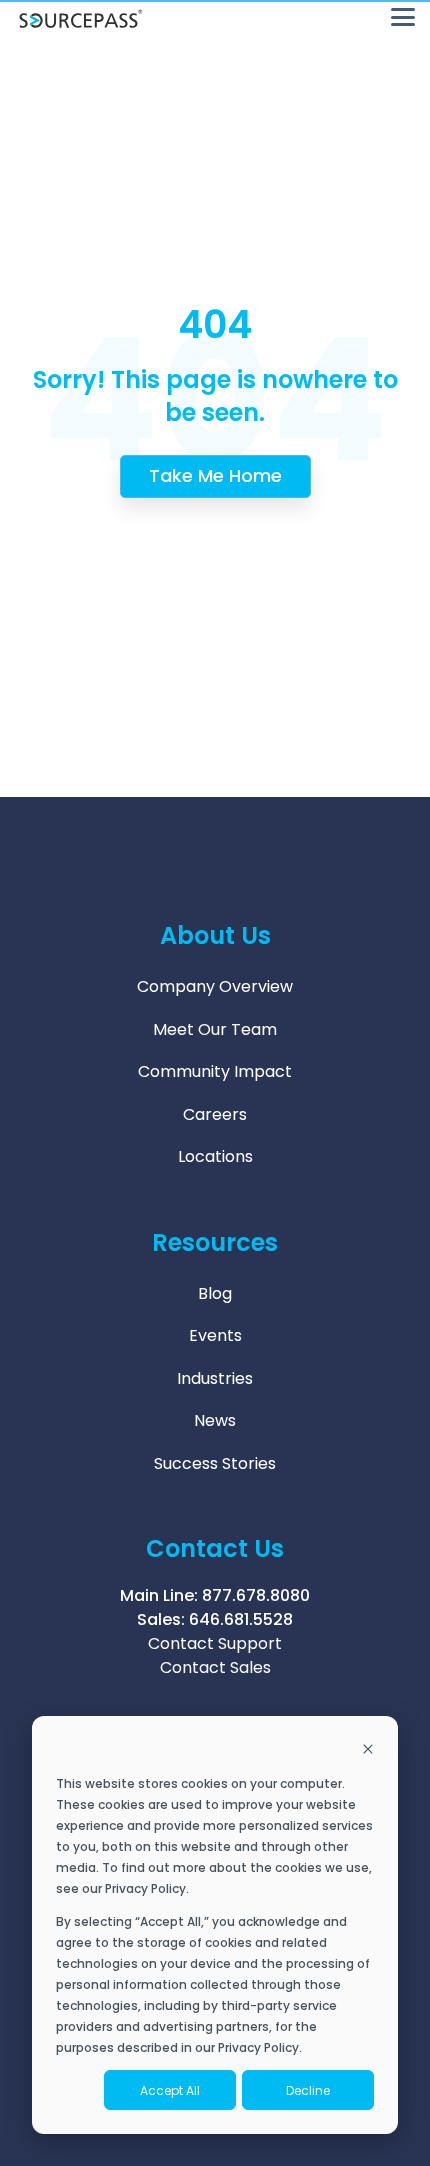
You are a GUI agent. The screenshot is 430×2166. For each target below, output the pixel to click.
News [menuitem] (215, 1420)
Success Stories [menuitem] (215, 1463)
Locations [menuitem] (215, 1156)
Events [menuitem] (215, 1335)
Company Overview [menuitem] (215, 986)
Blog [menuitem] (215, 1293)
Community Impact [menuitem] (215, 1071)
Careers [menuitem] (215, 1114)
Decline (308, 2090)
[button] (403, 15)
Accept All (170, 2090)
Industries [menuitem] (215, 1378)
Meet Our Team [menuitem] (215, 1029)
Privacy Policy (145, 1888)
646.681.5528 (241, 1619)
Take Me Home (215, 475)
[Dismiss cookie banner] (368, 1750)
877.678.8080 (256, 1595)
